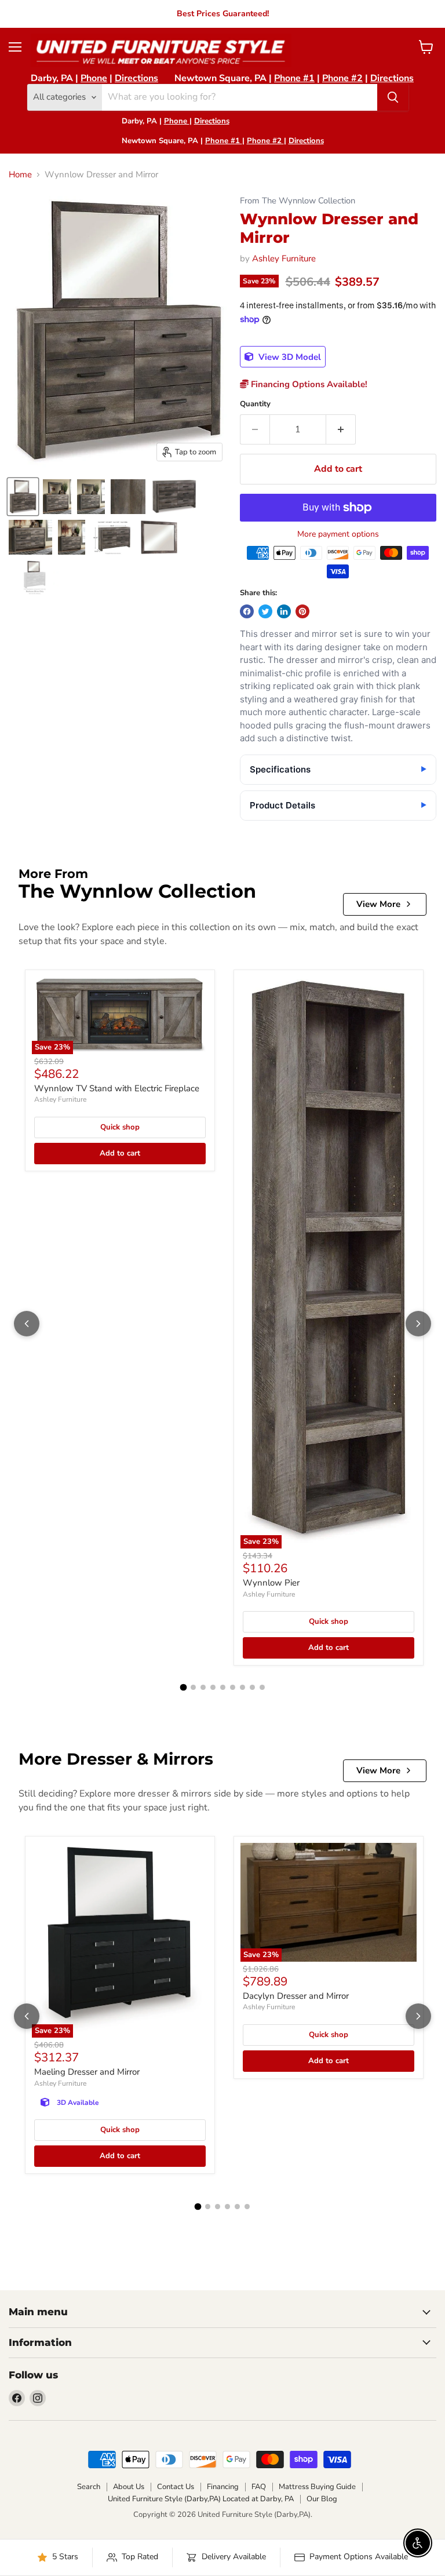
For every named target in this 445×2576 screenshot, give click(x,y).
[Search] (393, 97)
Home (20, 175)
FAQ (259, 2487)
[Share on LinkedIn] (284, 611)
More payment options (338, 534)
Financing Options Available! (308, 384)
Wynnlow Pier (271, 1583)
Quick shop (120, 1127)
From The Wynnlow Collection (298, 201)
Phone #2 (342, 78)
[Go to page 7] (242, 1687)
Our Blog (322, 2499)
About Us (129, 2487)
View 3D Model (289, 357)
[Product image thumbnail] (57, 497)
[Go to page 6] (233, 1687)
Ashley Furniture (284, 258)
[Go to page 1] (183, 1688)
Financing (223, 2487)
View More (378, 904)
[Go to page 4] (213, 1687)
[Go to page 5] (223, 1687)
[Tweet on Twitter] (265, 611)
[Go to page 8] (252, 1687)
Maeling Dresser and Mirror (87, 2072)
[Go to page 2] (193, 1687)
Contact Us (176, 2487)
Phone (94, 78)
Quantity (255, 404)
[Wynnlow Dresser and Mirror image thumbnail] (23, 497)
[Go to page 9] (262, 1687)
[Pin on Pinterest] (302, 611)
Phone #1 (294, 78)
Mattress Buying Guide (317, 2487)
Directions (136, 78)
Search (89, 2487)
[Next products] (418, 1324)
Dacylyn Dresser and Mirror (296, 1996)
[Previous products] (27, 1324)
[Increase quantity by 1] (341, 429)
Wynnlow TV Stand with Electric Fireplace (117, 1088)
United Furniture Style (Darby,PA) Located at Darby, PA (201, 2499)
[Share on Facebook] (247, 611)
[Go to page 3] (203, 1687)
